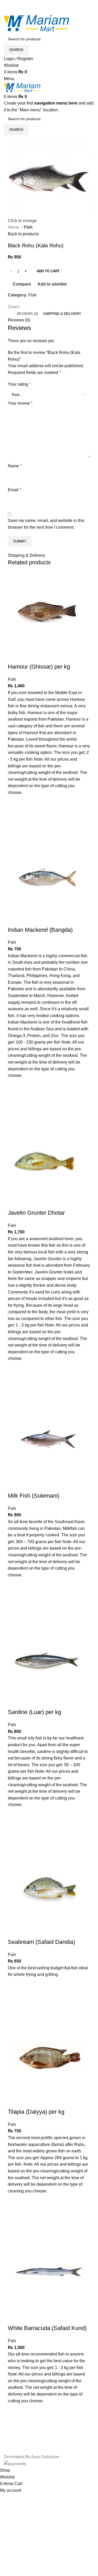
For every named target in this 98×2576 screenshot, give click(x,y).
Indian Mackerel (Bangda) (40, 930)
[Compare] (14, 656)
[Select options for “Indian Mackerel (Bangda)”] (14, 1098)
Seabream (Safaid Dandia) (41, 1942)
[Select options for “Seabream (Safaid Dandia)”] (14, 1997)
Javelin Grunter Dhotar (36, 1213)
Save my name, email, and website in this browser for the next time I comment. (46, 524)
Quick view (14, 829)
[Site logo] (37, 23)
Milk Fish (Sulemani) (34, 1496)
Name (15, 466)
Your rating (19, 384)
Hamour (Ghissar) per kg (39, 667)
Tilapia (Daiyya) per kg (36, 2112)
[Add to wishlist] (14, 802)
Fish (28, 227)
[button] (14, 1598)
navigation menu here (56, 103)
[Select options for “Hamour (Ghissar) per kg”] (14, 815)
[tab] (27, 314)
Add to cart (48, 271)
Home (14, 227)
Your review (20, 403)
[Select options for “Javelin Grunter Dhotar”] (14, 1381)
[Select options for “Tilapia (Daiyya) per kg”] (14, 2214)
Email (15, 490)
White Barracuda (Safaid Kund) (47, 2328)
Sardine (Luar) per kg (34, 1712)
